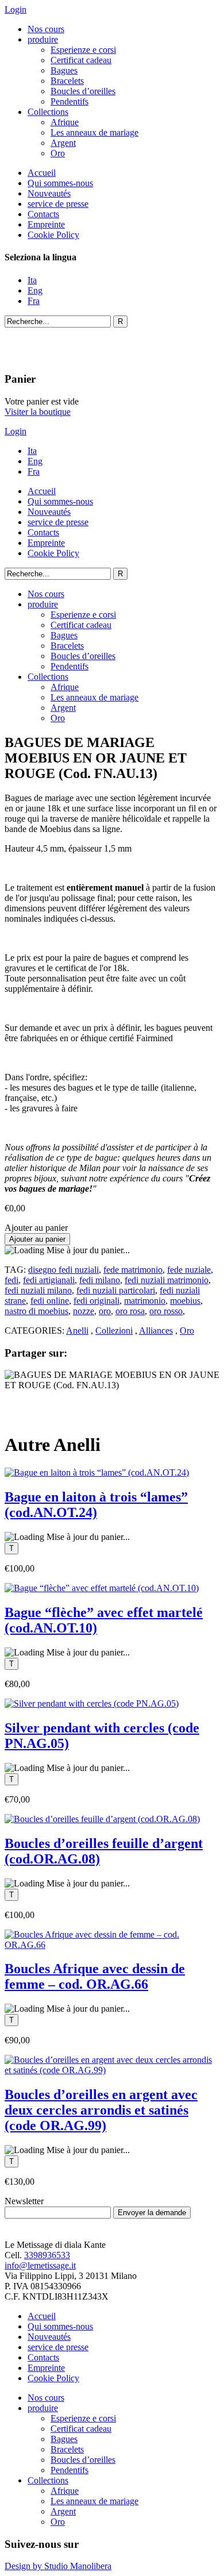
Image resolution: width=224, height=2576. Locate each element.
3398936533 (47, 2255)
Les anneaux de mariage (94, 132)
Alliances (156, 1331)
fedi (11, 1280)
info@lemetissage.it (40, 2265)
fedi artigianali (49, 1280)
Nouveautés (49, 193)
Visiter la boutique (38, 412)
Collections (48, 112)
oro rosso (166, 1311)
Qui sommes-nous (60, 183)
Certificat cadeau (81, 60)
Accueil (42, 173)
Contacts (43, 214)
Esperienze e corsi (83, 50)
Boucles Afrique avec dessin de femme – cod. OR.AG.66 (95, 1976)
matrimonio (145, 1301)
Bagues (64, 70)
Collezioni (114, 1331)
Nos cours (46, 29)
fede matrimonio (133, 1270)
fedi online (50, 1301)
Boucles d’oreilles (83, 91)
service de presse (58, 204)
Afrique (65, 122)
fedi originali (96, 1301)
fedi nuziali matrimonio (167, 1280)
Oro (58, 153)
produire (43, 39)
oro (105, 1311)
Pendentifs (69, 101)
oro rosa (130, 1311)
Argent (63, 143)
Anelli (77, 1331)
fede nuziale (189, 1270)
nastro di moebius (36, 1311)
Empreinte (46, 224)
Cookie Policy (53, 235)
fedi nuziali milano (38, 1290)
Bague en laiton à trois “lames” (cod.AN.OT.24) (96, 1505)
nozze (84, 1311)
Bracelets (67, 81)
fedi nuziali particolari (116, 1290)
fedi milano (100, 1280)
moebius (185, 1301)
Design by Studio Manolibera (58, 2566)
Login (16, 9)
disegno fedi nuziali (63, 1270)
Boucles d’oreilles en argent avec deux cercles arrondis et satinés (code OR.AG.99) (101, 2110)
